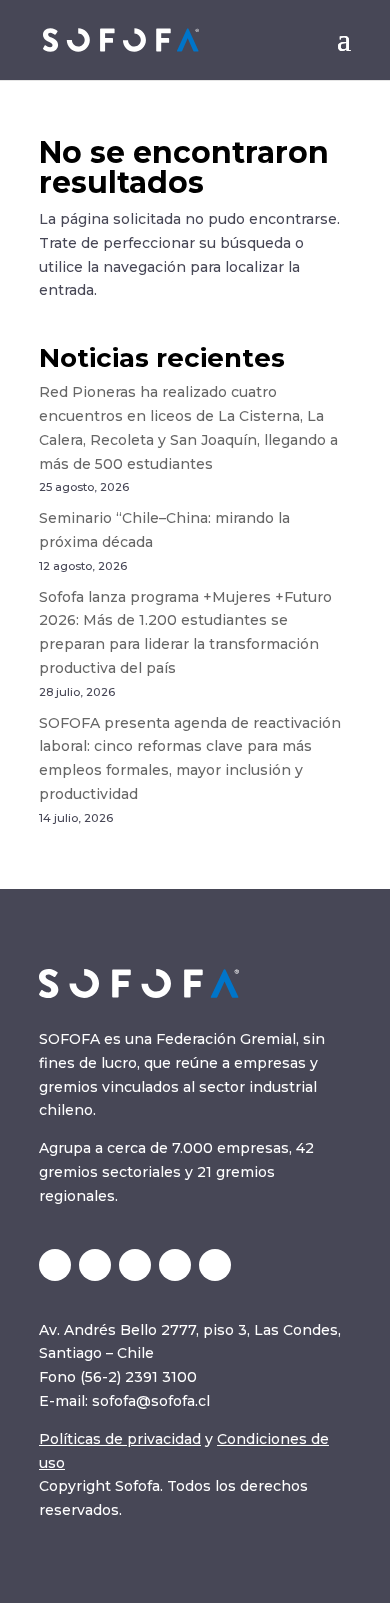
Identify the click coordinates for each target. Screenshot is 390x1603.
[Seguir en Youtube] (175, 1265)
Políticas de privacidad (120, 1439)
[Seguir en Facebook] (215, 1265)
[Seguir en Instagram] (135, 1265)
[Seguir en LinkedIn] (95, 1265)
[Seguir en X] (55, 1265)
